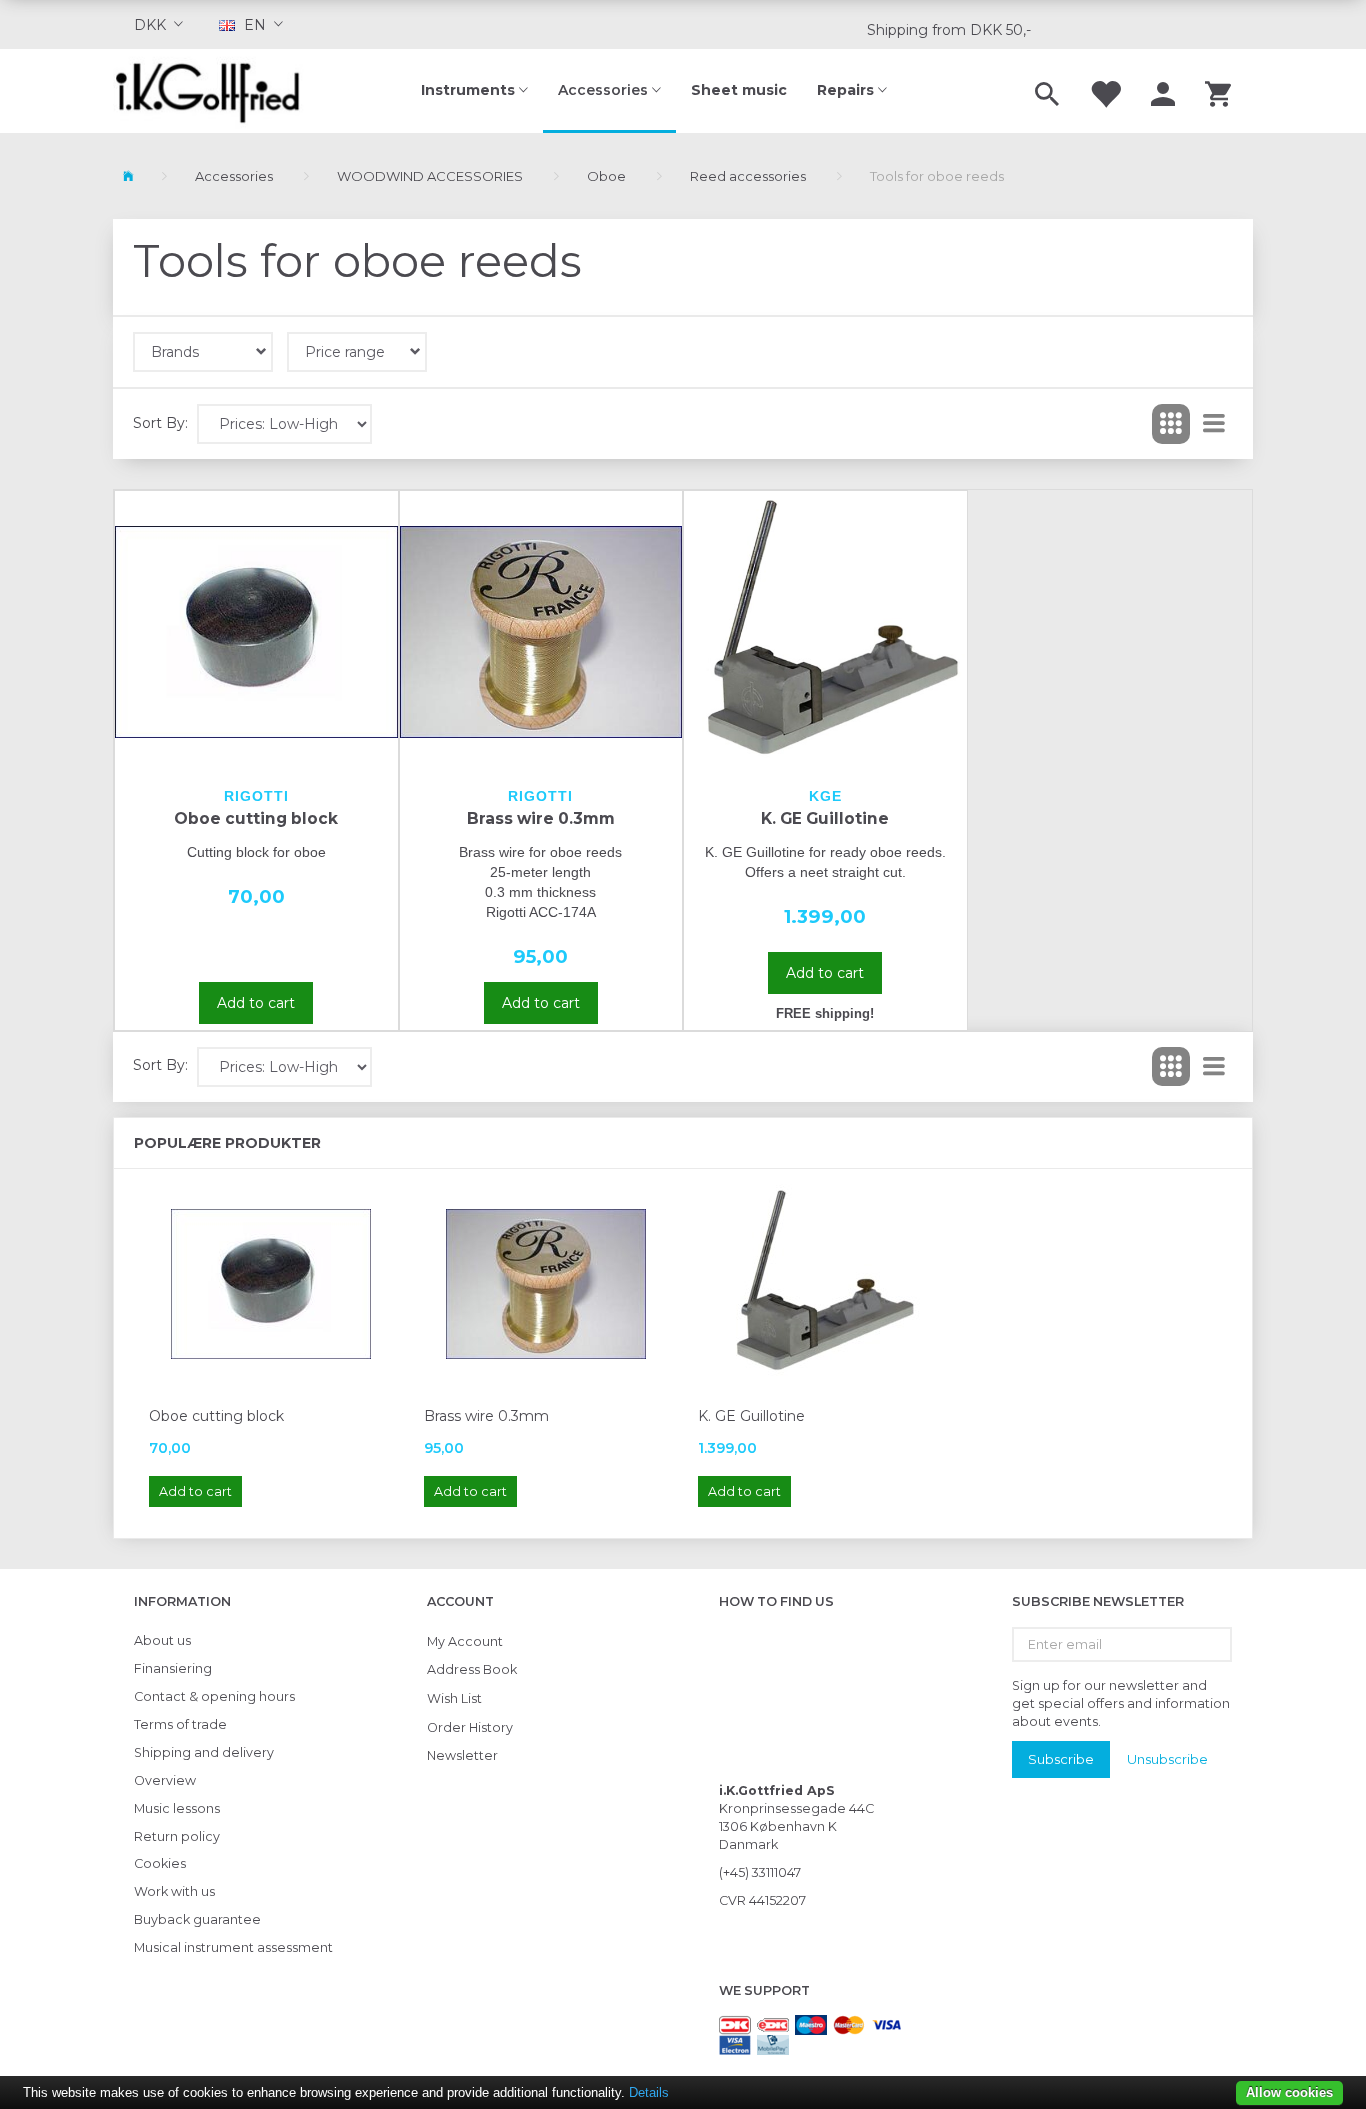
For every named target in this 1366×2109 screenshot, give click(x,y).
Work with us (174, 1891)
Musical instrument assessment (233, 1947)
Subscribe (1061, 1759)
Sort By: (160, 423)
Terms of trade (180, 1724)
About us (162, 1640)
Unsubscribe (1167, 1759)
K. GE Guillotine (825, 818)
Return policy (177, 1836)
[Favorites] (1105, 91)
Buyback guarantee (197, 1919)
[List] (1214, 424)
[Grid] (1171, 424)
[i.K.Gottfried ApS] (215, 91)
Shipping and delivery (204, 1752)
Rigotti (256, 796)
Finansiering (173, 1668)
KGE (825, 796)
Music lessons (177, 1808)
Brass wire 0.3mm (541, 818)
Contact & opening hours (214, 1696)
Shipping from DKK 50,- (949, 30)
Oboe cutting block (256, 818)
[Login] (1163, 91)
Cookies (160, 1863)
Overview (165, 1780)
